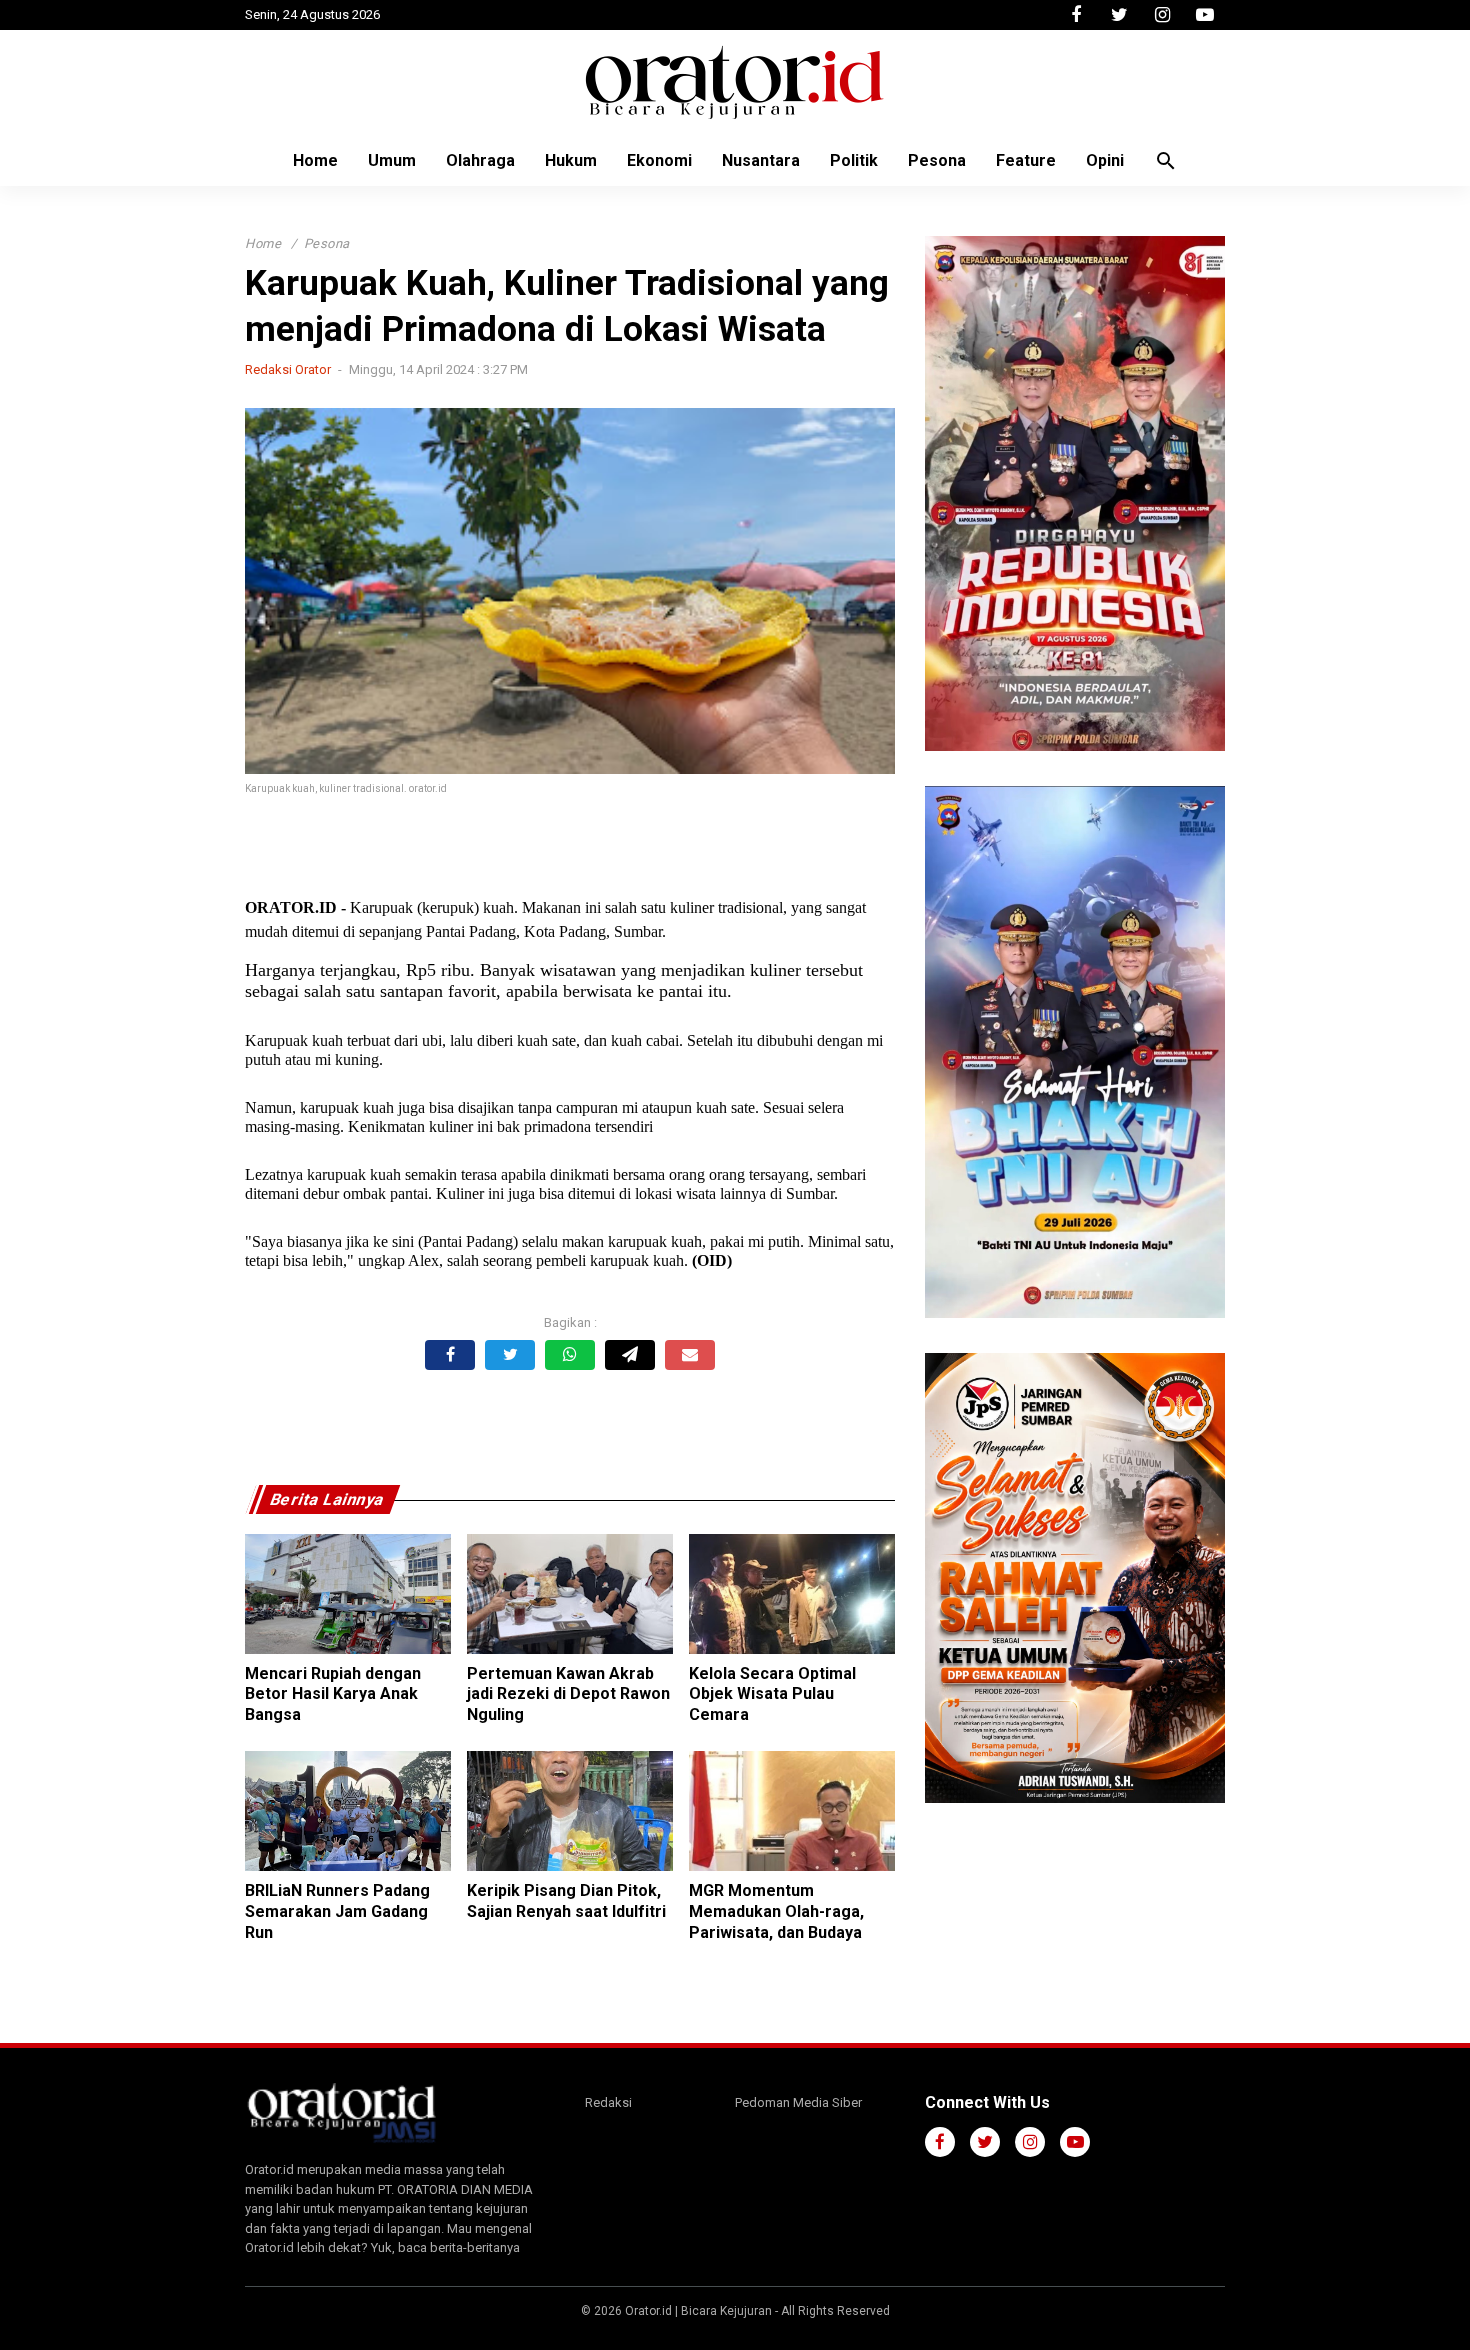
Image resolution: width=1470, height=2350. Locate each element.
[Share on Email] (690, 1355)
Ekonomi (659, 160)
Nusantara (761, 160)
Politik (854, 160)
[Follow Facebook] (1076, 15)
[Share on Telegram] (630, 1355)
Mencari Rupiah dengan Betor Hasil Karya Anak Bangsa (333, 1694)
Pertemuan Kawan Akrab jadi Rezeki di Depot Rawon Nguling (568, 1694)
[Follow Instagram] (1162, 15)
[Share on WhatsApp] (570, 1355)
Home (315, 160)
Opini (1105, 160)
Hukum (571, 160)
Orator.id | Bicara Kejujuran (700, 2311)
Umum (392, 160)
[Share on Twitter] (510, 1355)
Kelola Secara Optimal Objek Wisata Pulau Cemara (772, 1694)
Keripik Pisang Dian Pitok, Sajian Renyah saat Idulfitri (566, 1901)
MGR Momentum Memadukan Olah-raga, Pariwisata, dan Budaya (776, 1911)
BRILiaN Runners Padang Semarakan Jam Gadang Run (337, 1911)
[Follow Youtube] (1205, 15)
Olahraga (480, 160)
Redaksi (608, 2102)
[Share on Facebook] (450, 1355)
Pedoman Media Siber (798, 2102)
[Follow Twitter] (1119, 15)
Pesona (937, 160)
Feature (1026, 160)
